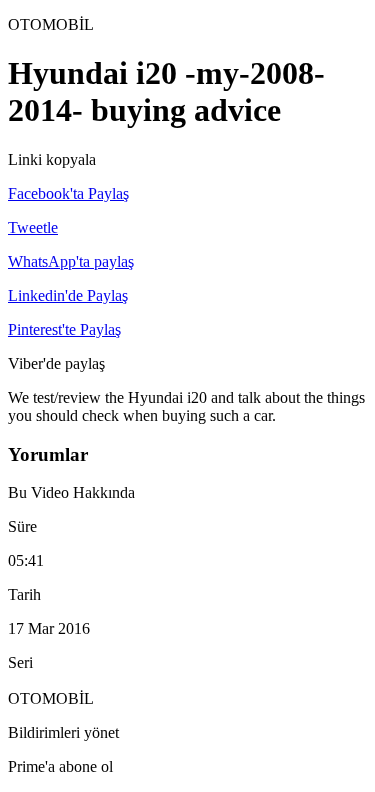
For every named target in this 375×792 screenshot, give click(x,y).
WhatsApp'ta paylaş (71, 261)
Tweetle (33, 227)
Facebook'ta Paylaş (68, 193)
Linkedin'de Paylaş (68, 295)
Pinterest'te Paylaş (64, 329)
